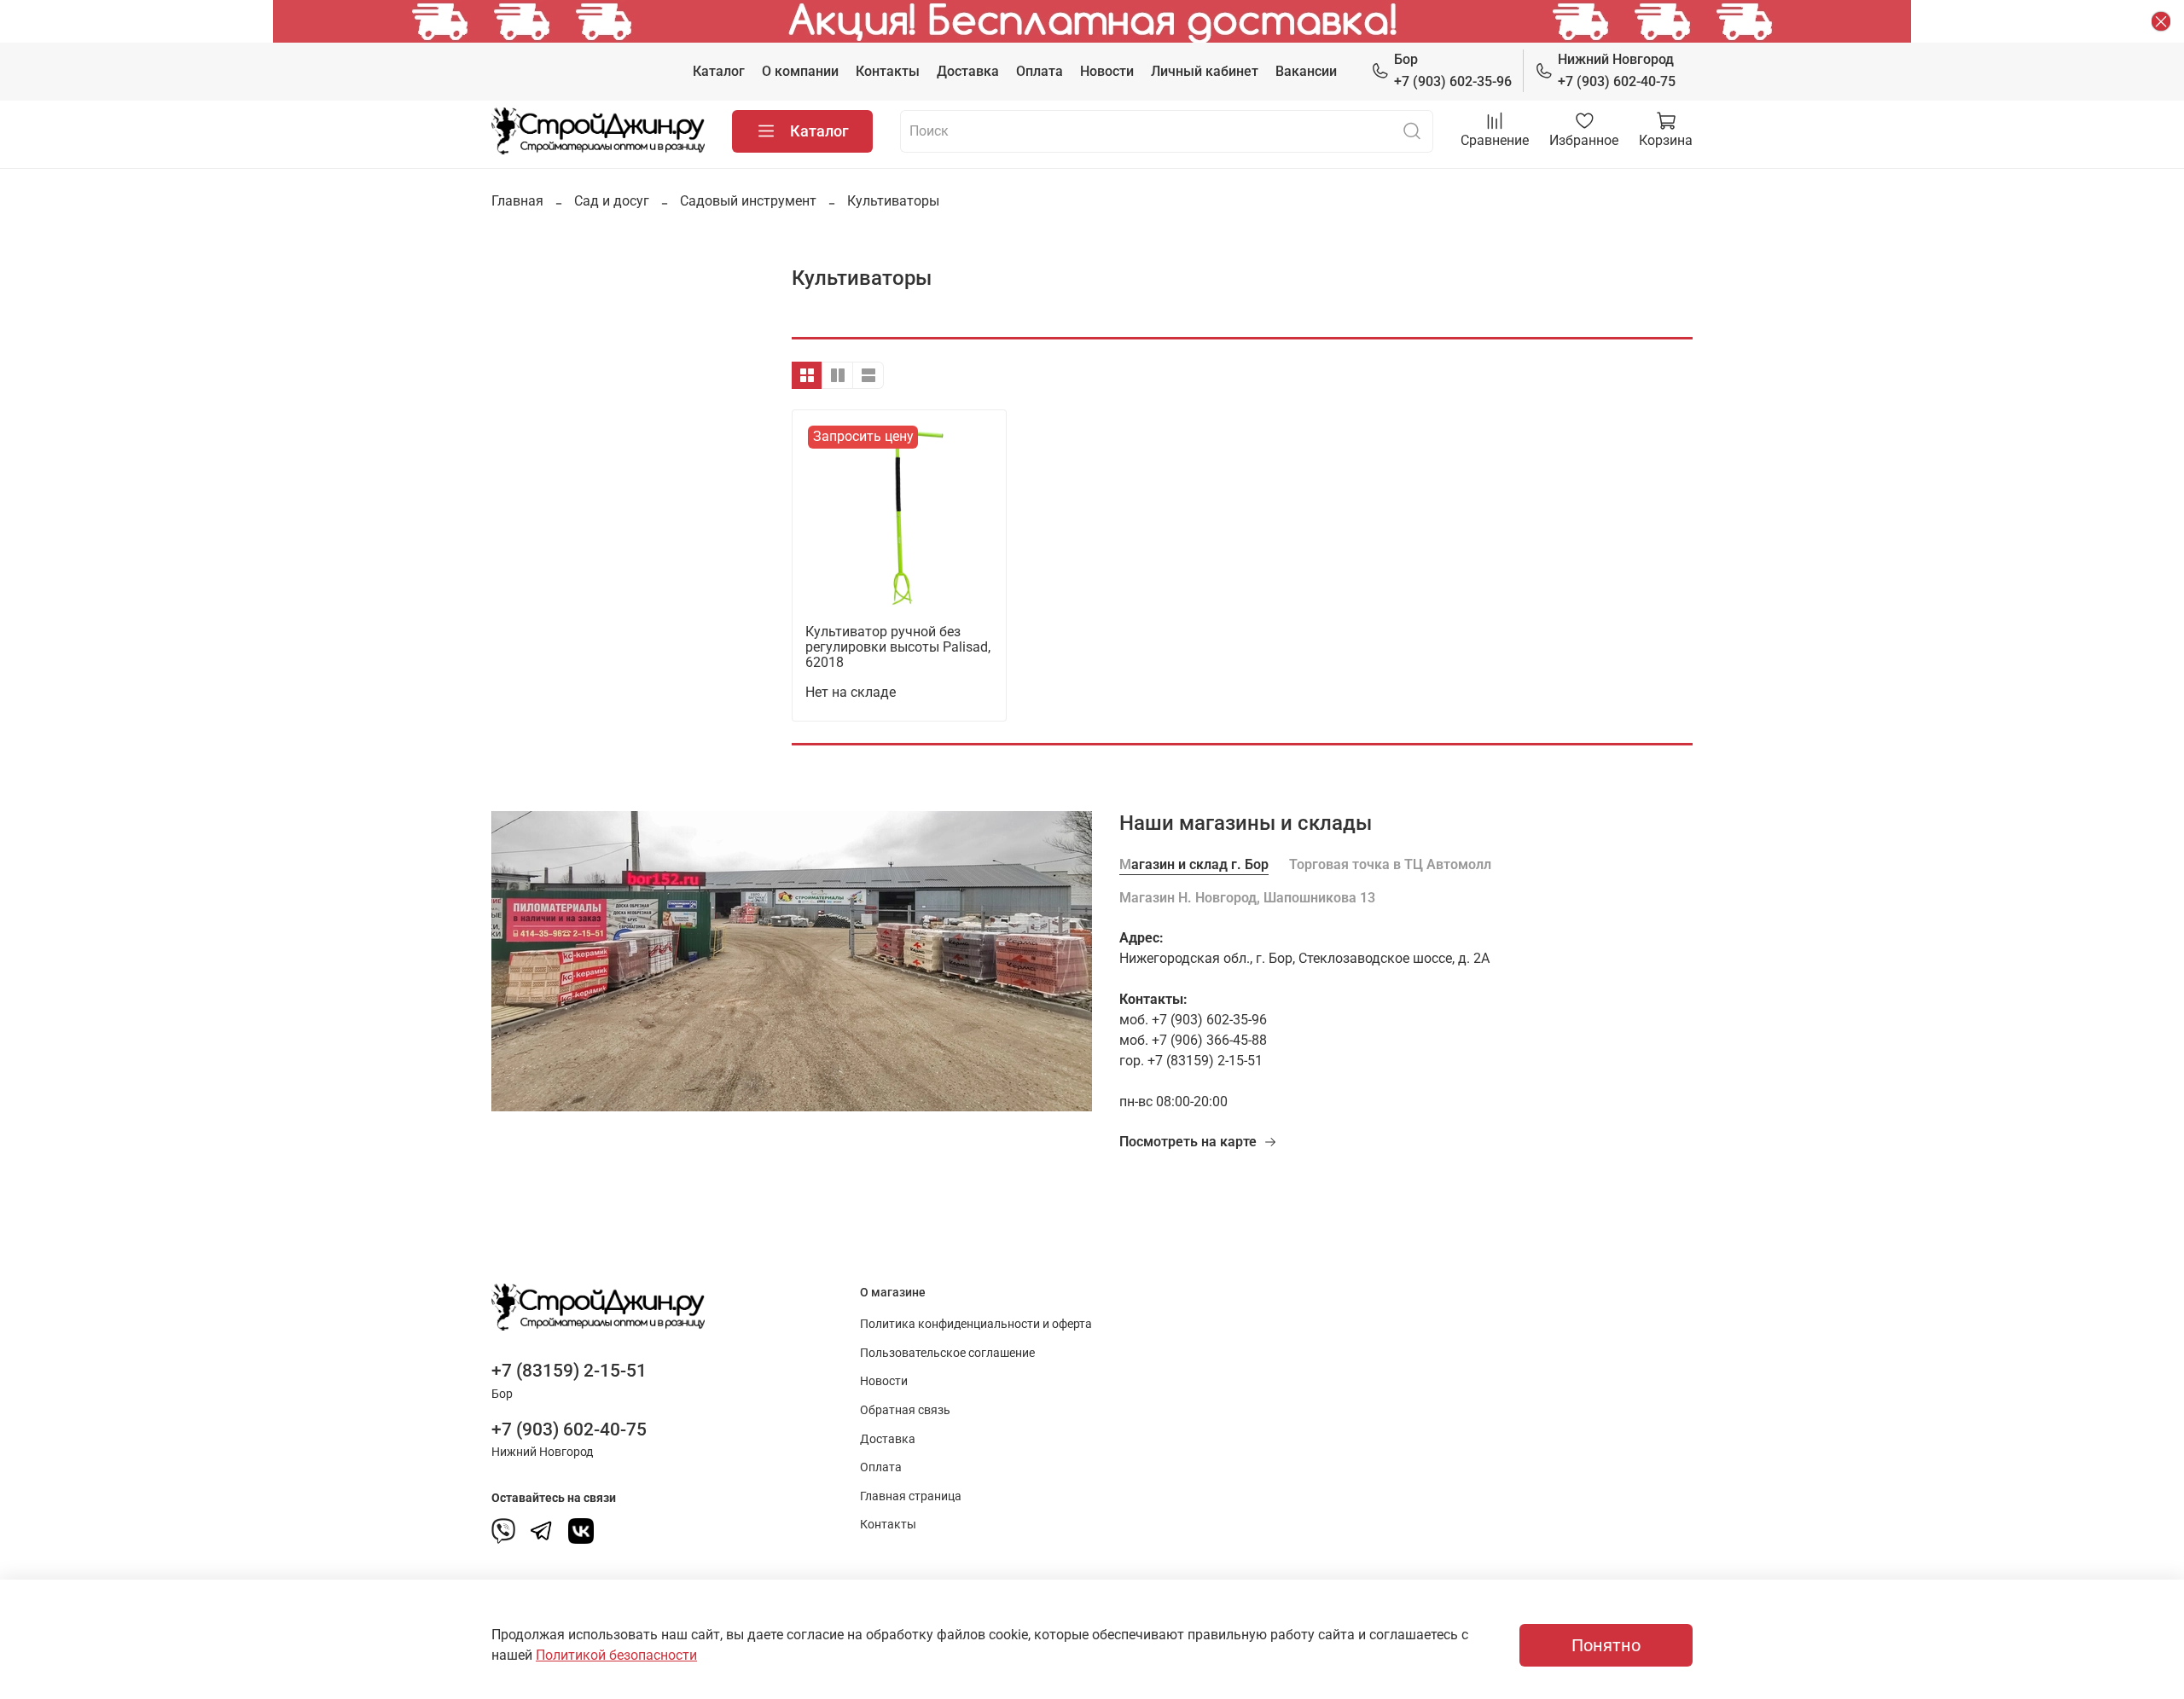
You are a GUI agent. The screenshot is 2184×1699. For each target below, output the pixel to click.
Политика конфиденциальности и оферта (976, 1324)
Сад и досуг (612, 201)
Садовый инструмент (748, 201)
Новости (1107, 71)
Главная (517, 201)
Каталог (719, 71)
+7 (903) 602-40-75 (1617, 70)
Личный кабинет (1205, 71)
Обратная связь (905, 1410)
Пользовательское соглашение (947, 1353)
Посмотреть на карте (1188, 1142)
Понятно (1606, 1645)
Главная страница (911, 1496)
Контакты (888, 71)
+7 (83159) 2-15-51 (569, 1371)
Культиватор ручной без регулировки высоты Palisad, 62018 (898, 647)
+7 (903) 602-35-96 (1453, 70)
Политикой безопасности (616, 1655)
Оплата (1040, 71)
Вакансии (1306, 71)
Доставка (968, 71)
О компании (800, 71)
